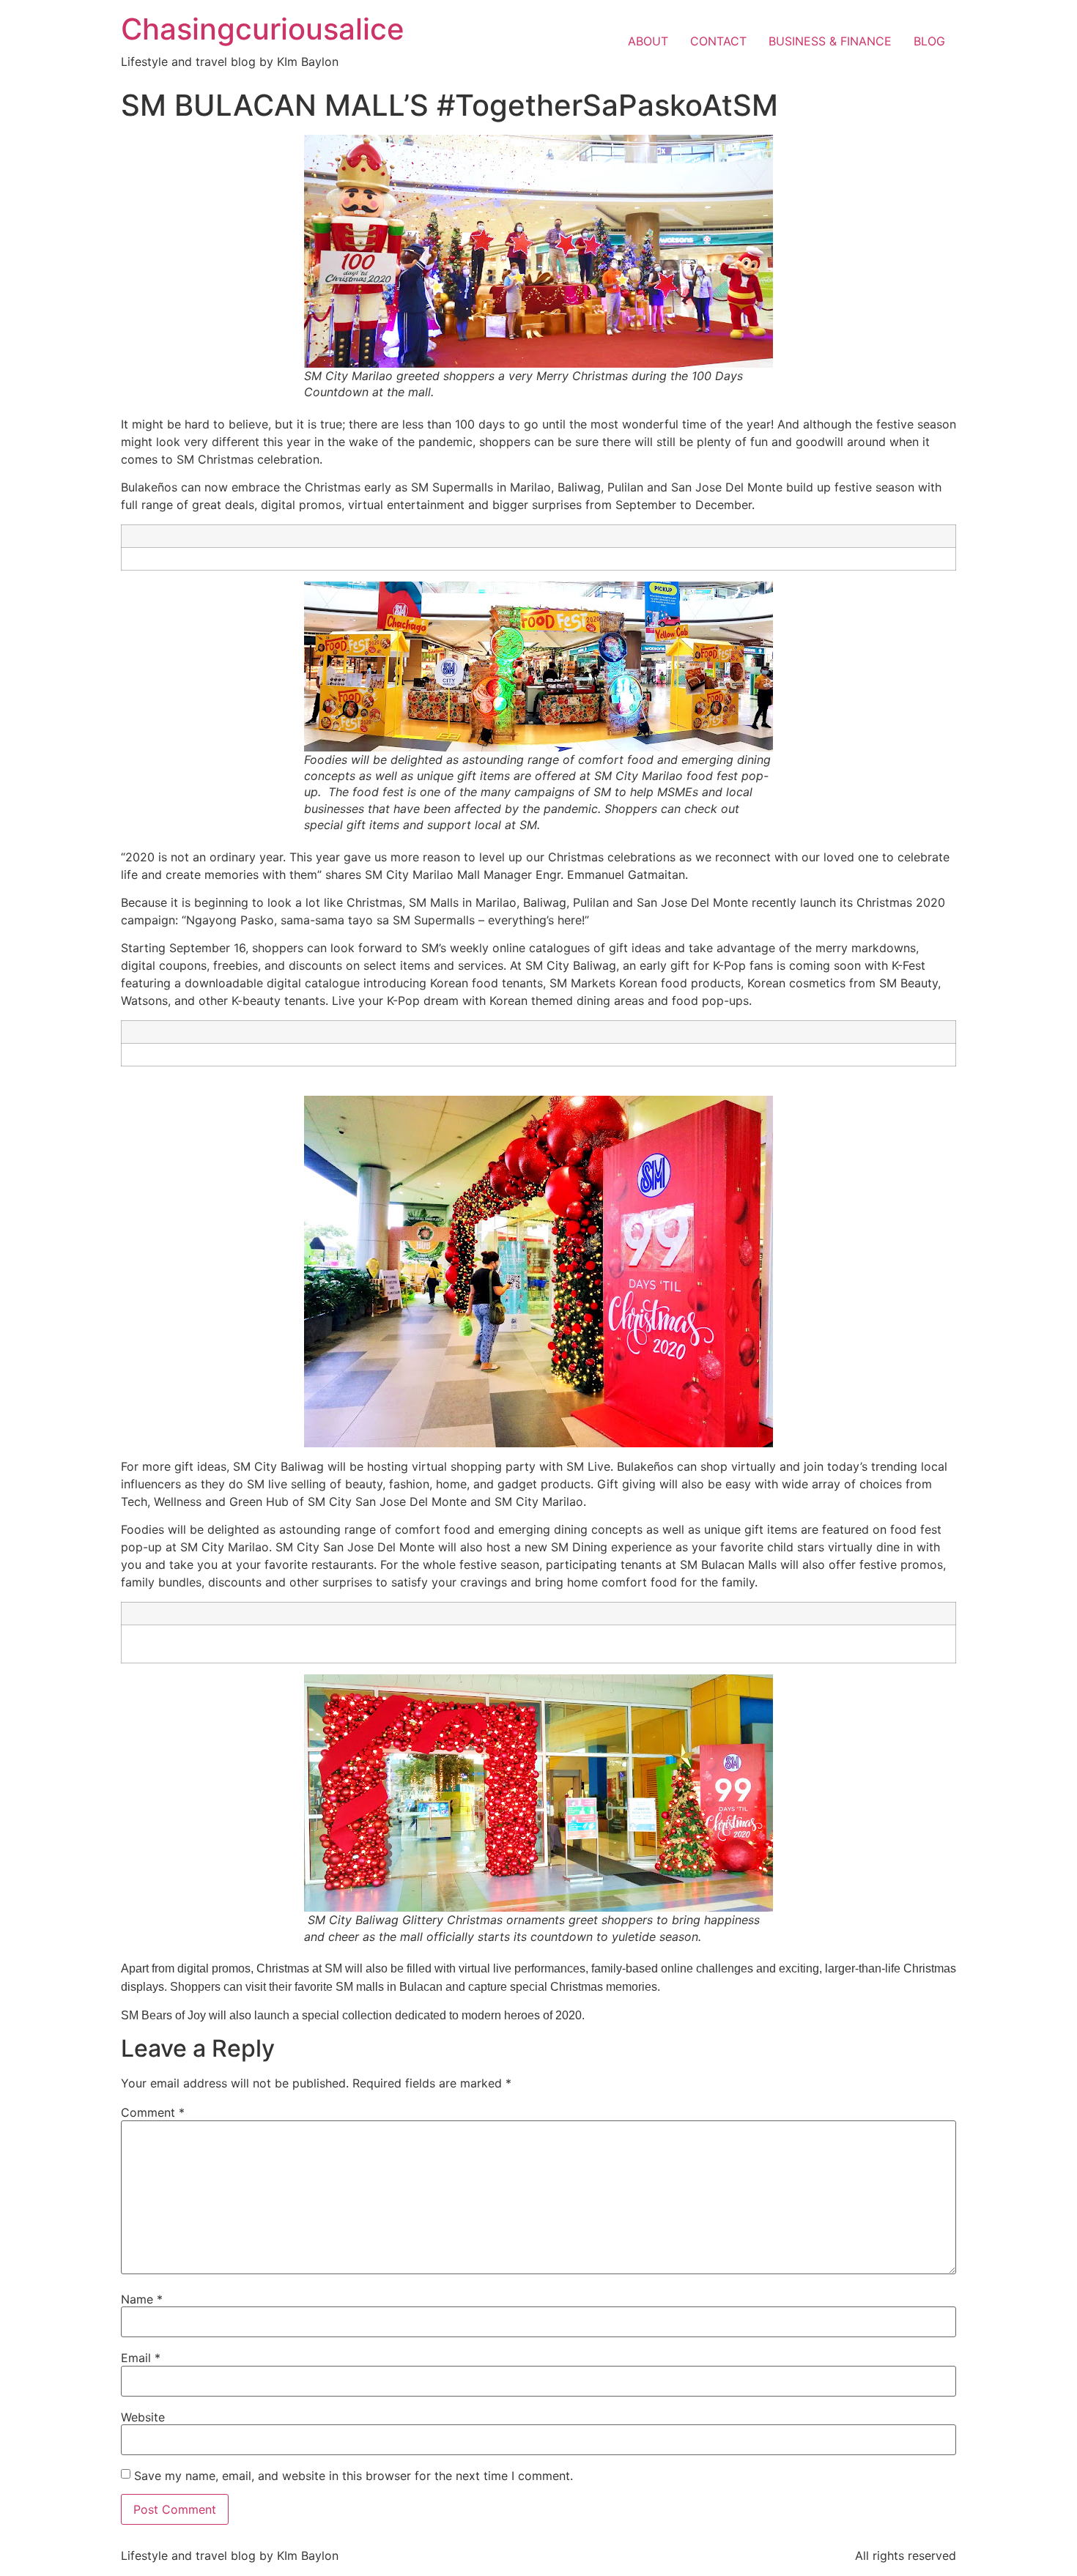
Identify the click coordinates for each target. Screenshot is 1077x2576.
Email (141, 2358)
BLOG (929, 41)
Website (143, 2417)
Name (142, 2299)
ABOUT (648, 41)
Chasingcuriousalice (263, 29)
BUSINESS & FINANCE (830, 41)
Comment (153, 2112)
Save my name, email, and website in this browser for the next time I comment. (354, 2476)
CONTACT (718, 41)
